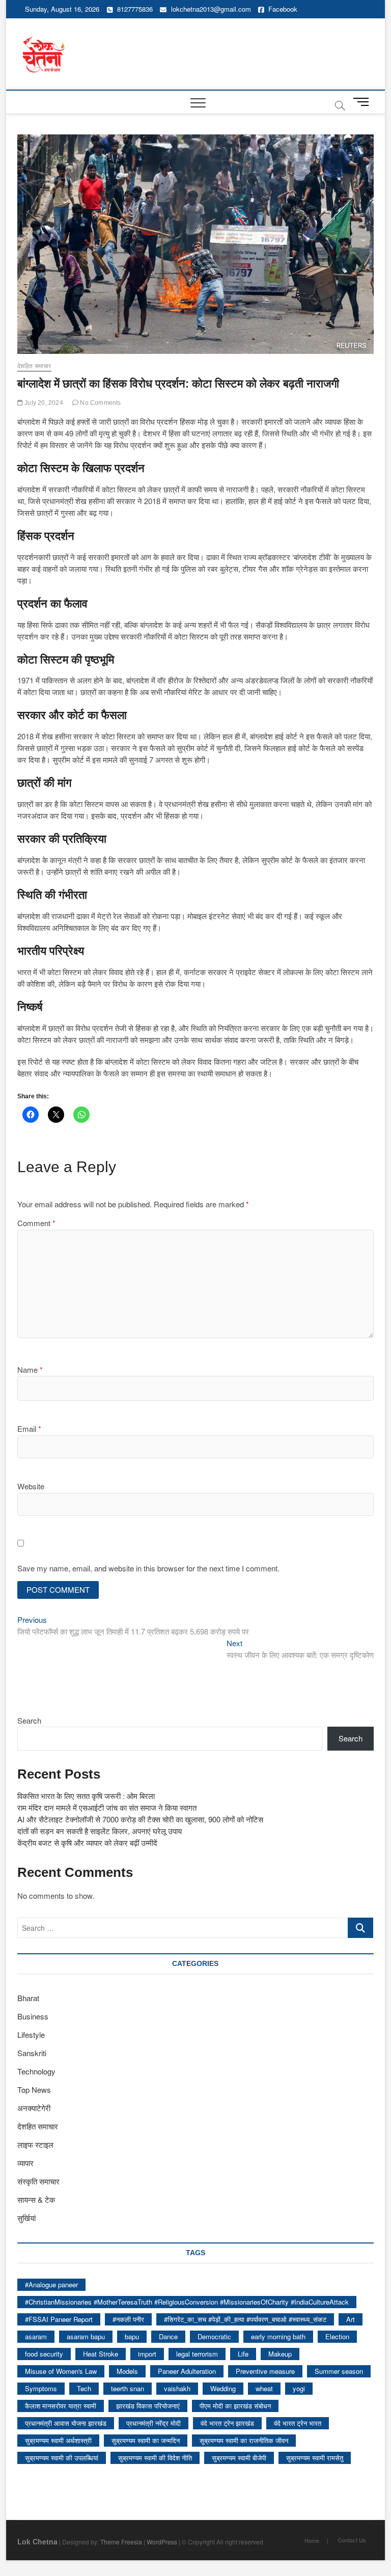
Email (29, 1429)
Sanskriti (32, 2053)
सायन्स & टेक (36, 2199)
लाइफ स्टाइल (35, 2144)
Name (30, 1369)
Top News (34, 2089)
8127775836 (134, 9)
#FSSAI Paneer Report (59, 2319)
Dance (168, 2336)
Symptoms (41, 2388)
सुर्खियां (26, 2218)
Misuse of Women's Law (61, 2371)
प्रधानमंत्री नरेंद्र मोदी (153, 2423)
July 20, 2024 (43, 403)
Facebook (282, 9)
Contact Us (352, 2540)
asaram (36, 2336)
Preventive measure (265, 2371)
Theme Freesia (121, 2542)
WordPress (162, 2542)
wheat (264, 2388)
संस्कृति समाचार (38, 2181)
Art (351, 2319)
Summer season (339, 2371)
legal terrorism (197, 2354)
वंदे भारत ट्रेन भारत (298, 2423)
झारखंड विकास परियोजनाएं (148, 2406)
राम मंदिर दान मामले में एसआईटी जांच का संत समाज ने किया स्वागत (107, 1807)
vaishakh (177, 2388)
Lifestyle (31, 2034)
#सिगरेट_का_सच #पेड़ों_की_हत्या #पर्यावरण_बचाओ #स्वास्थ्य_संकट (245, 2319)
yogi (299, 2388)
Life (243, 2354)
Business (33, 2016)
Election (337, 2336)
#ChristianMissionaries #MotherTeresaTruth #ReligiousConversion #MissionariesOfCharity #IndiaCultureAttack (187, 2302)
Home (312, 2540)
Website (31, 1486)
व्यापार (25, 2163)
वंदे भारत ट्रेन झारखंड (227, 2423)
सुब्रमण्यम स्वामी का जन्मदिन (146, 2440)
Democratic (214, 2336)
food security (44, 2354)
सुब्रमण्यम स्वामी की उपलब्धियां (62, 2458)
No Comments (100, 403)
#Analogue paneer (51, 2284)
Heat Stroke (101, 2354)
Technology (36, 2071)
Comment (36, 1223)
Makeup (280, 2354)
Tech (84, 2388)
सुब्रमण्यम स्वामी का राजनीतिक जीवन (244, 2440)
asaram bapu (86, 2336)
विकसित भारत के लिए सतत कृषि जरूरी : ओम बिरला (86, 1796)
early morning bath (278, 2336)
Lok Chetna (37, 2541)
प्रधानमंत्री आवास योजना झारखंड (66, 2423)
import (147, 2354)
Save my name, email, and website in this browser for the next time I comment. (148, 1568)
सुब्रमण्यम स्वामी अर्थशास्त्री (58, 2440)
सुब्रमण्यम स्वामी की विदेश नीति (155, 2458)
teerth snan (128, 2388)
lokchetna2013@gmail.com (211, 9)
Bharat (28, 1998)
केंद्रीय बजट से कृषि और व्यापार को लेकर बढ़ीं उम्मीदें (87, 1843)
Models (127, 2371)
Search (29, 1720)
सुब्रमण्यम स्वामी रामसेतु (315, 2458)
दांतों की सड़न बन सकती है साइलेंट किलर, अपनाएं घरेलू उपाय (100, 1831)
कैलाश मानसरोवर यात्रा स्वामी (61, 2406)
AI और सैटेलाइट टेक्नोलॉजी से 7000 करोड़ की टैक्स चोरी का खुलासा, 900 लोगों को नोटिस (140, 1819)
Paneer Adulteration (187, 2371)
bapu (132, 2336)
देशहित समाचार (34, 366)
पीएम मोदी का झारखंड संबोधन (235, 2406)
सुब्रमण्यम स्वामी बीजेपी (239, 2458)
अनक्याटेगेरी (34, 2108)
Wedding (223, 2388)
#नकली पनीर (128, 2319)
